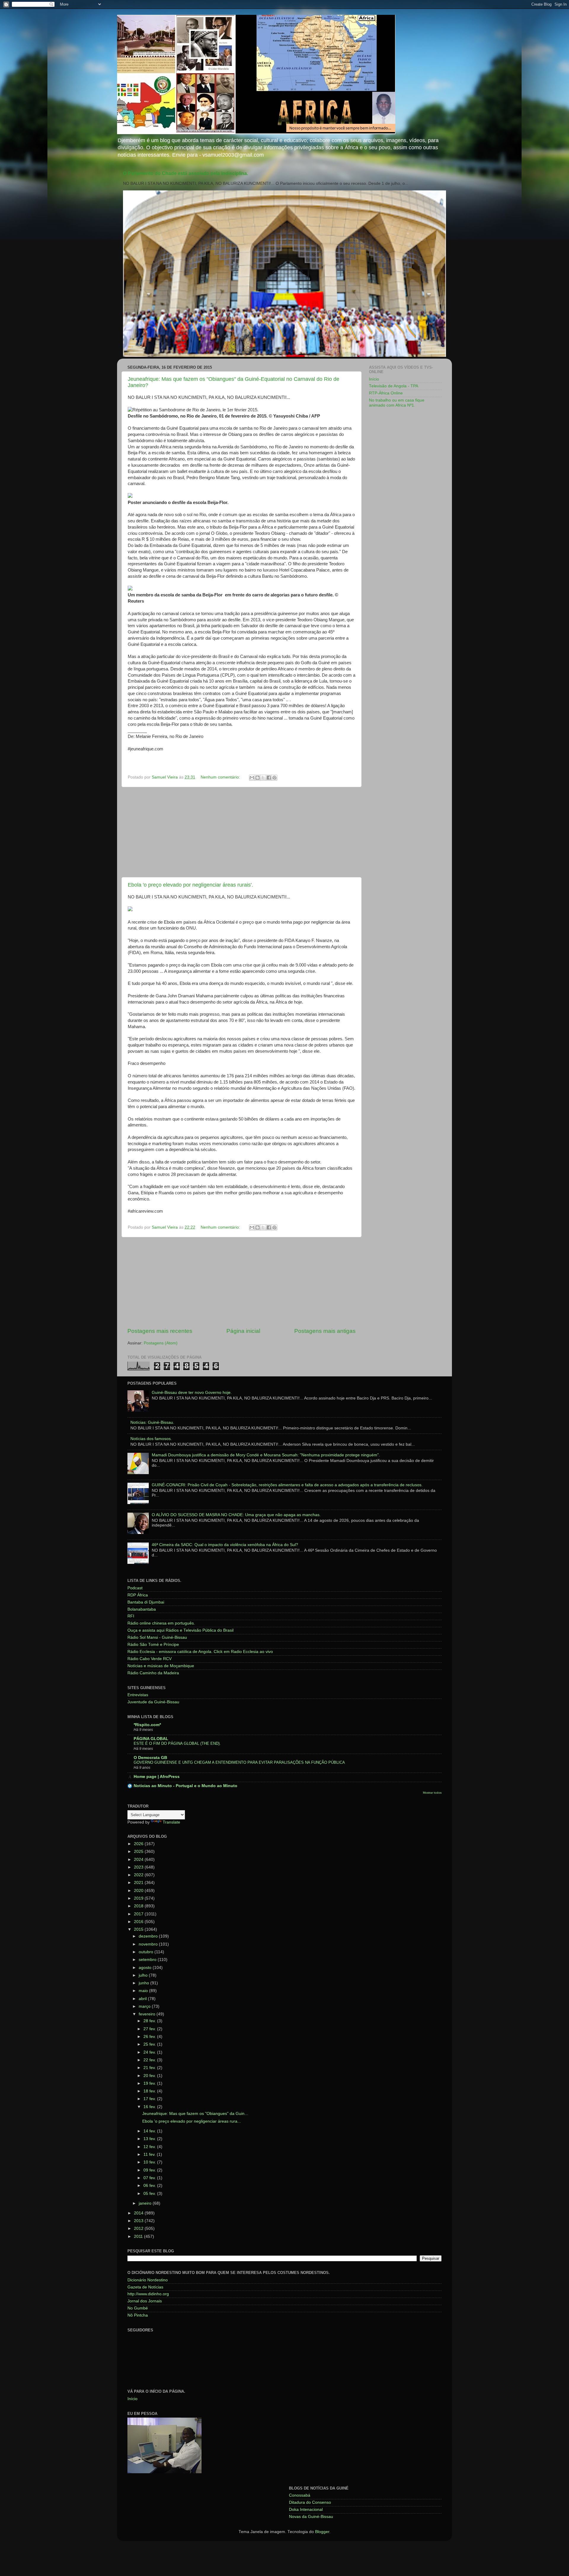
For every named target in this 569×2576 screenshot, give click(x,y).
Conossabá (300, 2495)
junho (144, 1983)
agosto (146, 1968)
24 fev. (150, 2052)
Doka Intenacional (306, 2510)
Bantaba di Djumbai (146, 1602)
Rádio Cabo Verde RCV (150, 1659)
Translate (171, 1822)
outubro (147, 1952)
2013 (139, 2221)
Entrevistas (138, 1695)
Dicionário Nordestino (148, 2280)
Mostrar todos (432, 1793)
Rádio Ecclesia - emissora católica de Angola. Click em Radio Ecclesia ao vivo (200, 1652)
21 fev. (150, 2068)
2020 (139, 1891)
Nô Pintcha (138, 2315)
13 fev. (150, 2139)
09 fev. (150, 2170)
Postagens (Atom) (161, 1343)
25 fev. (150, 2044)
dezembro (149, 1936)
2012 (139, 2228)
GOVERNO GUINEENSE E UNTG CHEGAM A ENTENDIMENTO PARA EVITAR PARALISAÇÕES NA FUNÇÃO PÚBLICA (239, 1762)
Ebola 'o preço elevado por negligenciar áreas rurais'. (190, 885)
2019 (139, 1898)
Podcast (135, 1588)
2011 (139, 2236)
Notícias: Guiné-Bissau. (152, 1422)
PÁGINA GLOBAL (151, 1739)
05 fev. (150, 2194)
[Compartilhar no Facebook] (269, 778)
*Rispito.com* (147, 1725)
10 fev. (150, 2162)
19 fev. (150, 2083)
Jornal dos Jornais (145, 2301)
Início (374, 379)
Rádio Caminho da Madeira (153, 1673)
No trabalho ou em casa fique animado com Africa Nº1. (397, 403)
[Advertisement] (242, 832)
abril (143, 1999)
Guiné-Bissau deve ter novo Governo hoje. (192, 1393)
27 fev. (150, 2029)
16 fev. (150, 2107)
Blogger (322, 2532)
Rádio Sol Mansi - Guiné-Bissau (157, 1637)
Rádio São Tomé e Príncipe (153, 1645)
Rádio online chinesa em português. (161, 1623)
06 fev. (150, 2186)
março (145, 2006)
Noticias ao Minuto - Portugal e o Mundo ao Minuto (186, 1786)
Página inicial (243, 1331)
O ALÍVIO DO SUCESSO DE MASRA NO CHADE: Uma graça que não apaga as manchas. (236, 1515)
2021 (139, 1883)
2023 (139, 1867)
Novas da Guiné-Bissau (311, 2517)
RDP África (138, 1595)
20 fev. (150, 2076)
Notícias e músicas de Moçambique (161, 1666)
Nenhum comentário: (221, 777)
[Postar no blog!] (258, 778)
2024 (139, 1860)
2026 (139, 1844)
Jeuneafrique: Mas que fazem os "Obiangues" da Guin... (195, 2114)
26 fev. (150, 2037)
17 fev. (150, 2099)
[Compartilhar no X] (263, 778)
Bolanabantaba (142, 1609)
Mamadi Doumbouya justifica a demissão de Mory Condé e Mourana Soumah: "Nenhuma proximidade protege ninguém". (266, 1455)
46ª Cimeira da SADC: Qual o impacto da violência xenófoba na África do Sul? (225, 1545)
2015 (139, 1929)
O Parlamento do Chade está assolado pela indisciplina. (186, 173)
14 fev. (150, 2131)
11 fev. (150, 2154)
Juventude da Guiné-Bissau (153, 1702)
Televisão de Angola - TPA (394, 386)
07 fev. (150, 2178)
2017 (139, 1914)
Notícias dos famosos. (151, 1439)
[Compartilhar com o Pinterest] (274, 778)
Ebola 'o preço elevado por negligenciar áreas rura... (192, 2121)
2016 (139, 1922)
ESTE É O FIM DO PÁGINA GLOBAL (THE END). (177, 1743)
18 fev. (150, 2091)
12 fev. (150, 2147)
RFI (131, 1616)
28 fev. (150, 2021)
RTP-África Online (386, 393)
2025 (139, 1852)
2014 (139, 2213)
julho (144, 1975)
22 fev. (150, 2060)
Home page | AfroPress (157, 1777)
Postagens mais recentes (160, 1331)
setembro (148, 1960)
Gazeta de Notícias (145, 2287)
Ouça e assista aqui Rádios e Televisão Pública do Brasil (180, 1630)
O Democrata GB (150, 1758)
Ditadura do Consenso (310, 2502)
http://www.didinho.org (148, 2294)
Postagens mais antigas (325, 1331)
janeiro (146, 2203)
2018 (139, 1906)
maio (144, 1991)
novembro (149, 1944)
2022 (139, 1875)
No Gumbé (138, 2308)
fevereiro (148, 2014)
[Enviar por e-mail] (252, 778)
